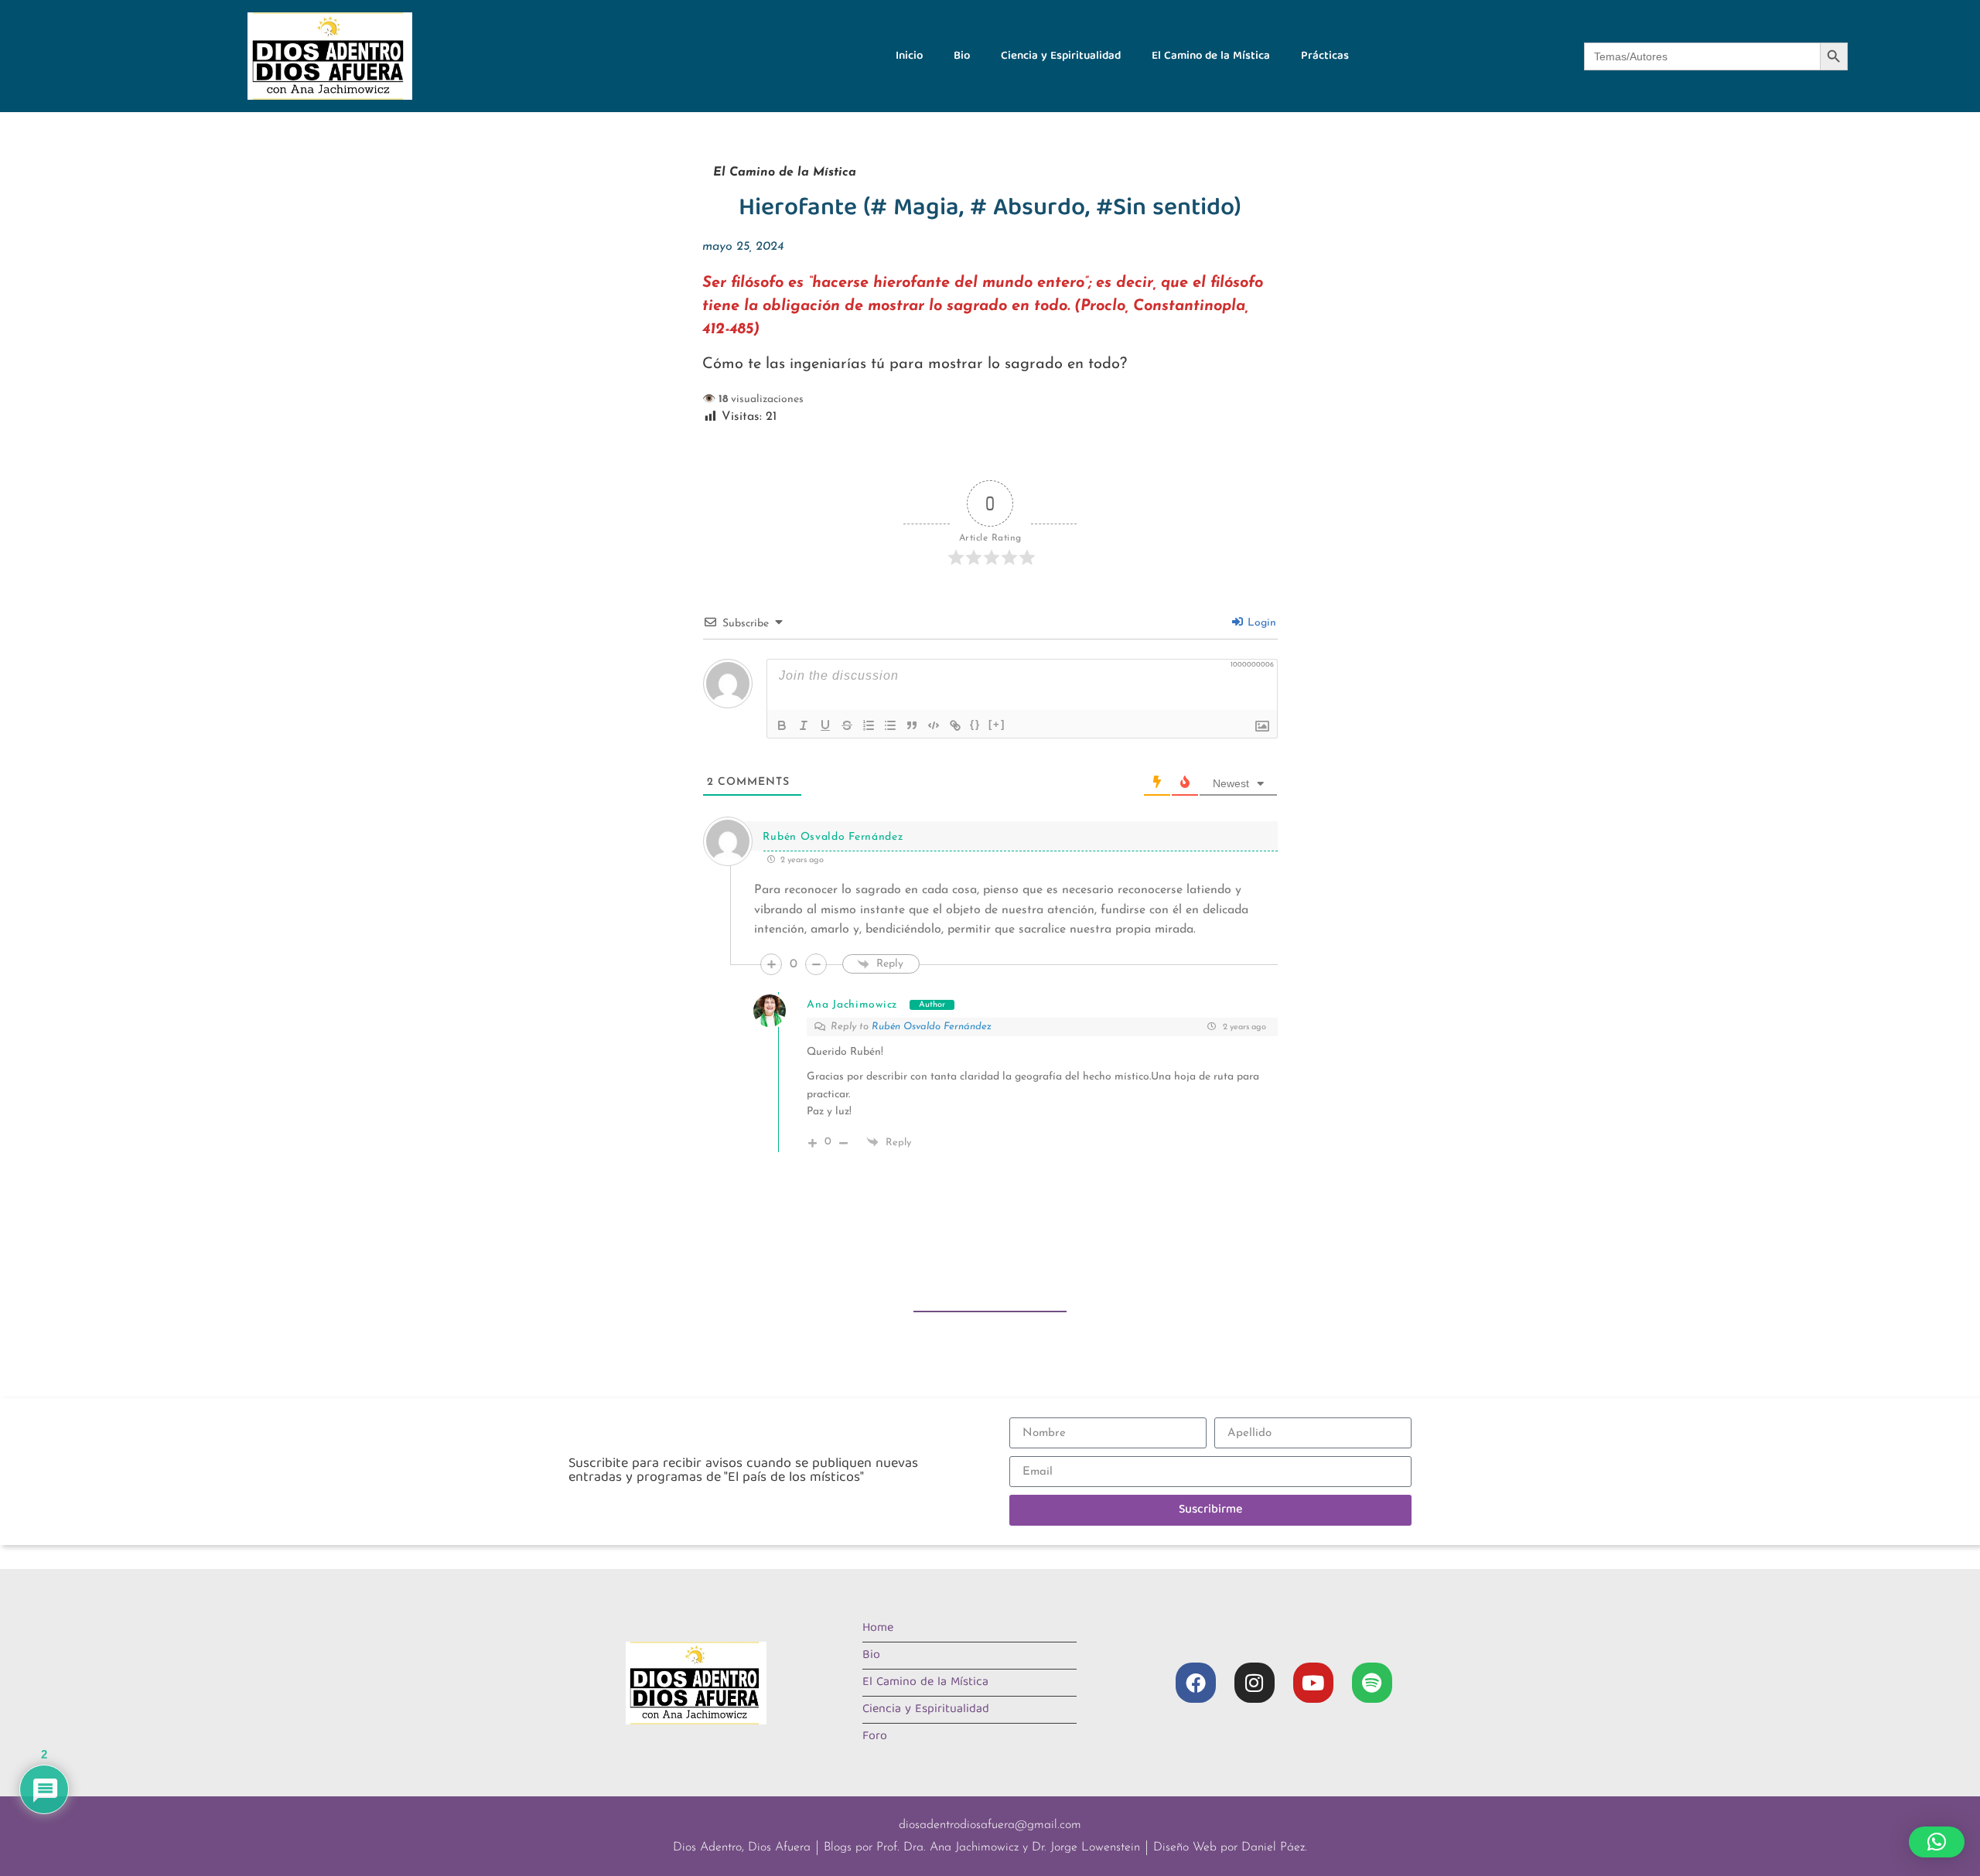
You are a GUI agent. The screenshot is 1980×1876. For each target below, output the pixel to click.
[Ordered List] (869, 725)
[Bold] (782, 725)
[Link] (955, 725)
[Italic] (804, 725)
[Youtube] (1313, 1683)
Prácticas (1325, 56)
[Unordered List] (890, 725)
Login (1260, 623)
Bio (962, 56)
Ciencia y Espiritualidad (1061, 56)
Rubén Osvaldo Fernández (932, 1027)
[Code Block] (934, 725)
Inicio (909, 56)
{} (975, 724)
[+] (997, 724)
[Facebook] (1196, 1683)
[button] (1937, 1842)
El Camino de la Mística (1211, 56)
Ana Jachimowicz (852, 1005)
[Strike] (847, 725)
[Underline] (825, 725)
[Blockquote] (912, 725)
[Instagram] (1255, 1683)
